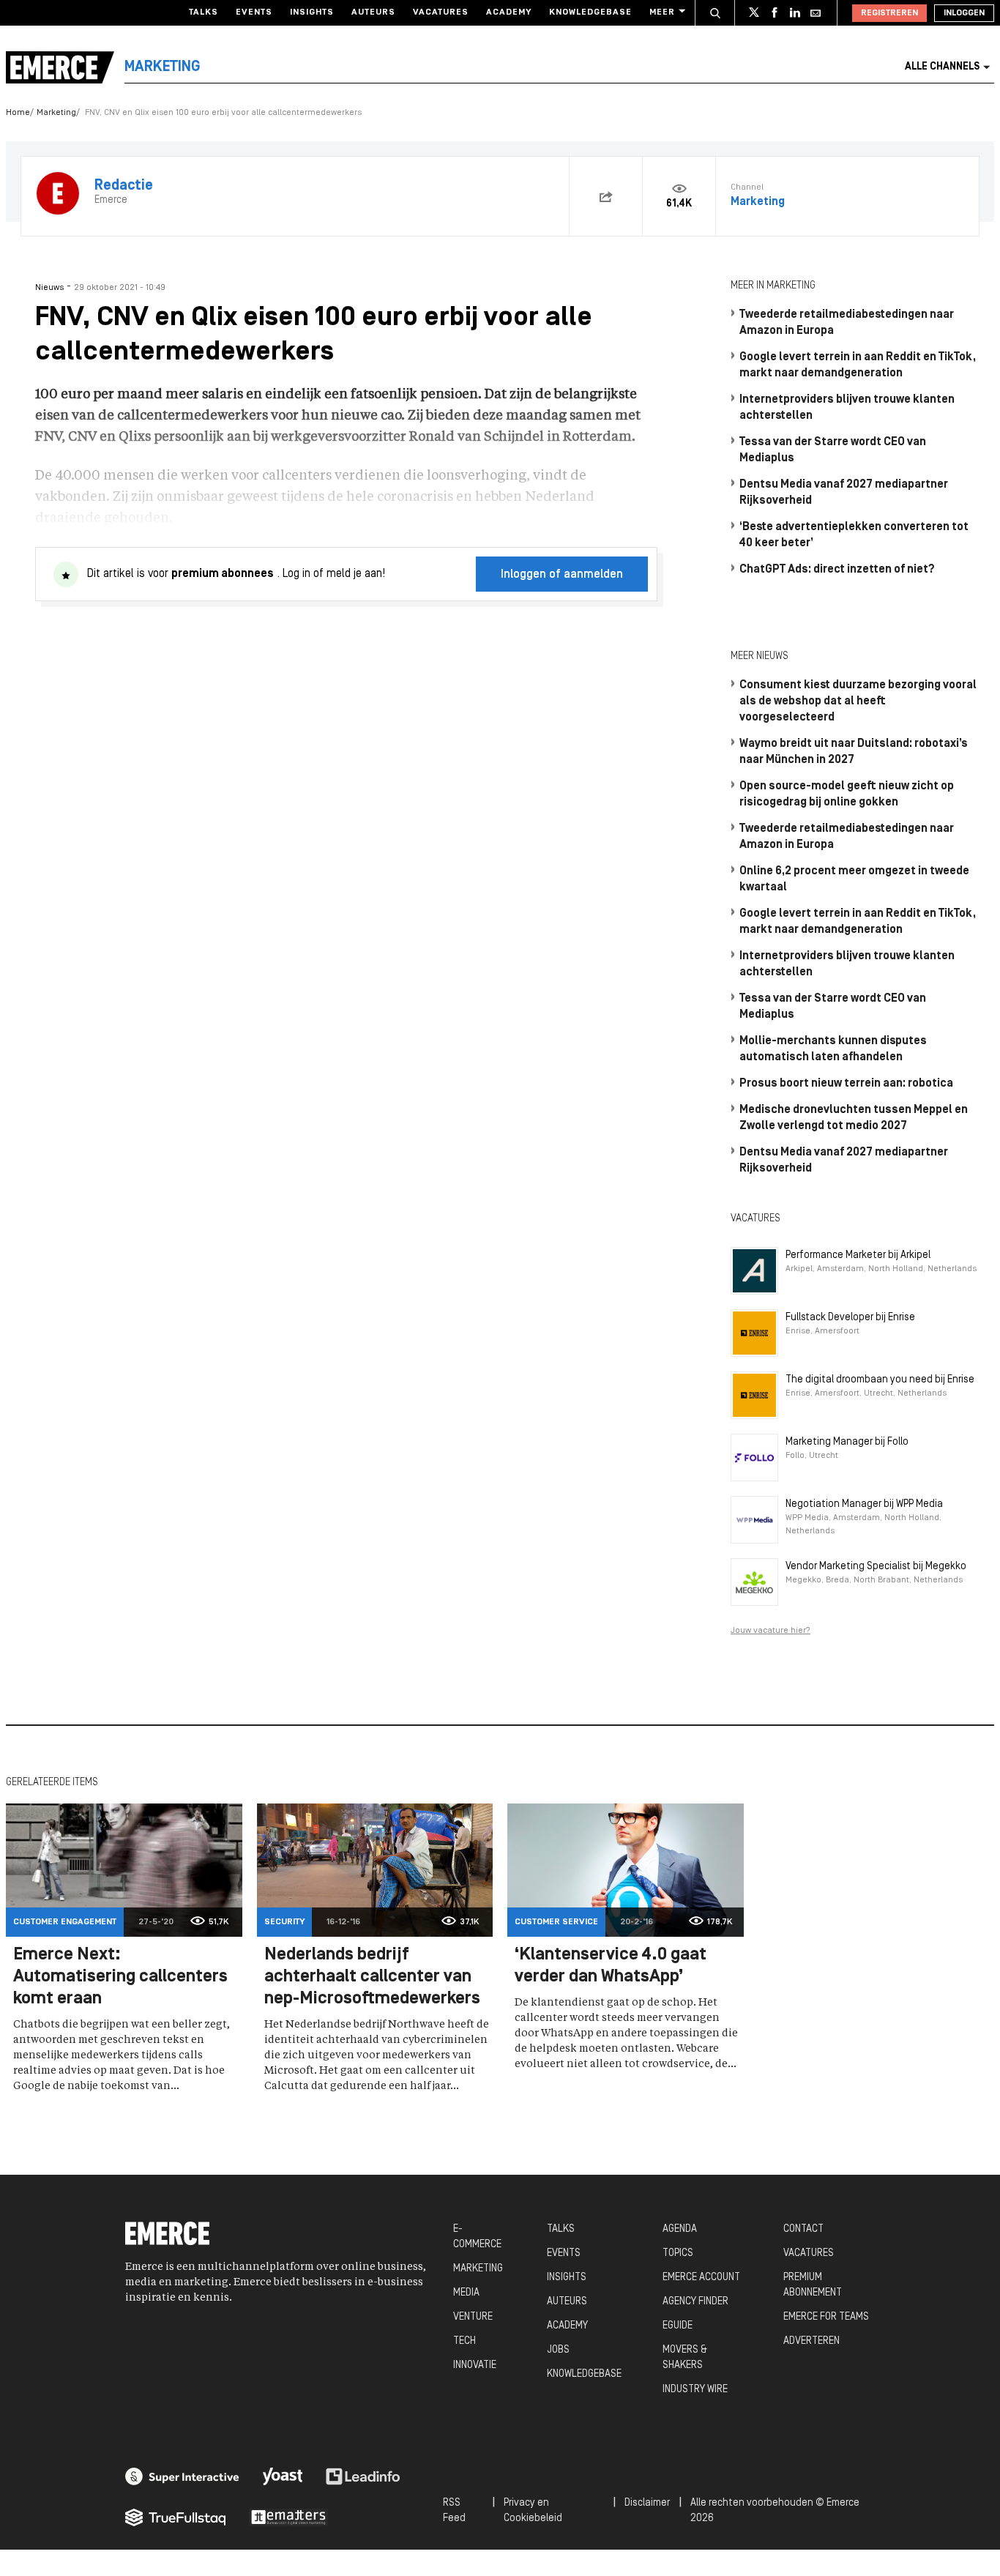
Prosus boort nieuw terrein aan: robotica (846, 1084)
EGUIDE (678, 2326)
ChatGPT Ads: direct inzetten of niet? (837, 570)
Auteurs (373, 12)
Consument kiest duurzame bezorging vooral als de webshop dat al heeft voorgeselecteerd (858, 701)
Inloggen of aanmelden (562, 575)
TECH (464, 2341)
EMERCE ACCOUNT (701, 2278)
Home (18, 113)
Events (254, 12)
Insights (312, 12)
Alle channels (942, 67)
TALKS (561, 2229)
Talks (204, 12)
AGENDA (680, 2229)
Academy (509, 12)
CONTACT (803, 2229)
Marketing (56, 113)
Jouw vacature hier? (770, 1631)
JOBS (558, 2350)
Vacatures (441, 12)
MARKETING (478, 2269)
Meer (662, 12)
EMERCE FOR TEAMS (826, 2317)
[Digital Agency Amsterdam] (182, 2476)
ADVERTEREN (811, 2341)
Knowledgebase (590, 12)
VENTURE (473, 2317)
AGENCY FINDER (695, 2302)
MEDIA (466, 2293)
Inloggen (964, 13)
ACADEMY (567, 2326)
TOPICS (678, 2253)
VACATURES (809, 2253)
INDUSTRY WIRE (695, 2390)
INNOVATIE (475, 2365)
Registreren (889, 13)
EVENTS (564, 2253)
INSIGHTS (567, 2278)
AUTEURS (567, 2302)
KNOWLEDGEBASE (584, 2374)
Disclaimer (647, 2503)
